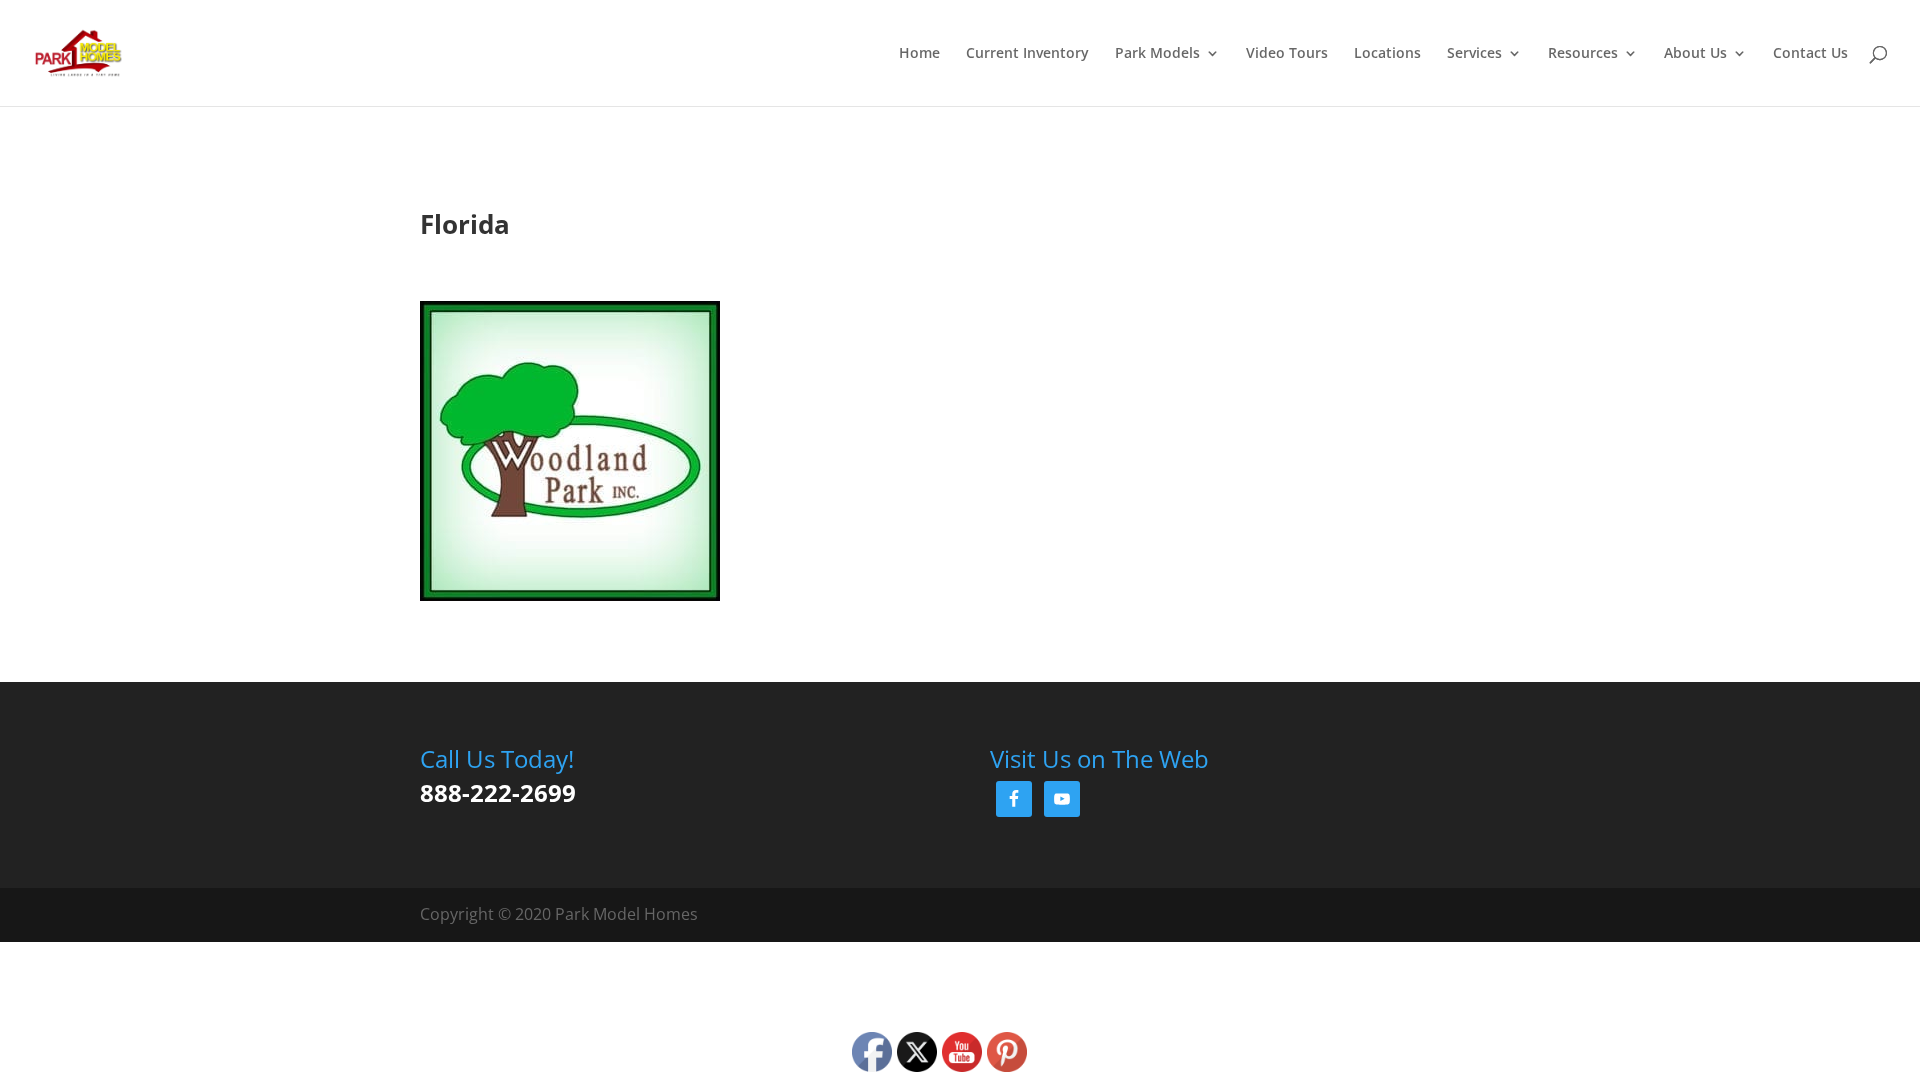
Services (1474, 54)
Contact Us (1810, 54)
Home (919, 54)
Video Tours (1287, 54)
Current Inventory (1027, 54)
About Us (1695, 54)
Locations (1387, 54)
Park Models (1157, 54)
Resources (1583, 54)
